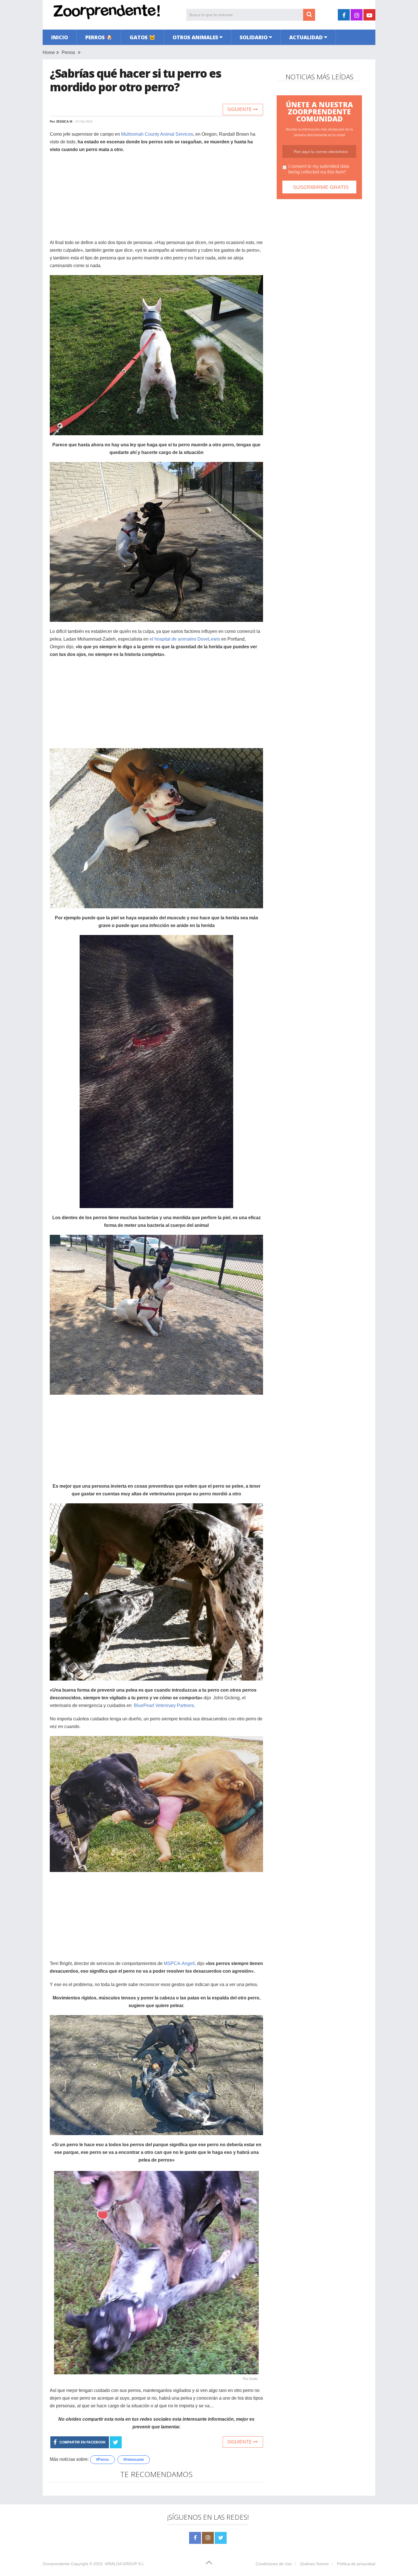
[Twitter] (221, 2538)
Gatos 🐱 (142, 37)
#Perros (103, 2460)
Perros (68, 52)
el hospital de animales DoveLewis (185, 639)
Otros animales (195, 37)
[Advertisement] (156, 199)
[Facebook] (195, 2538)
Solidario (254, 37)
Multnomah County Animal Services (157, 134)
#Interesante (134, 2460)
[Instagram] (208, 2538)
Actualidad (306, 37)
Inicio (60, 37)
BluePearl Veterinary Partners (164, 1705)
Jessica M (64, 121)
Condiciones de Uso (274, 2564)
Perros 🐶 (99, 37)
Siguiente (240, 109)
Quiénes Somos (314, 2564)
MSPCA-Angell (179, 1963)
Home (49, 52)
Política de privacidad (356, 2564)
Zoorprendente (56, 2564)
